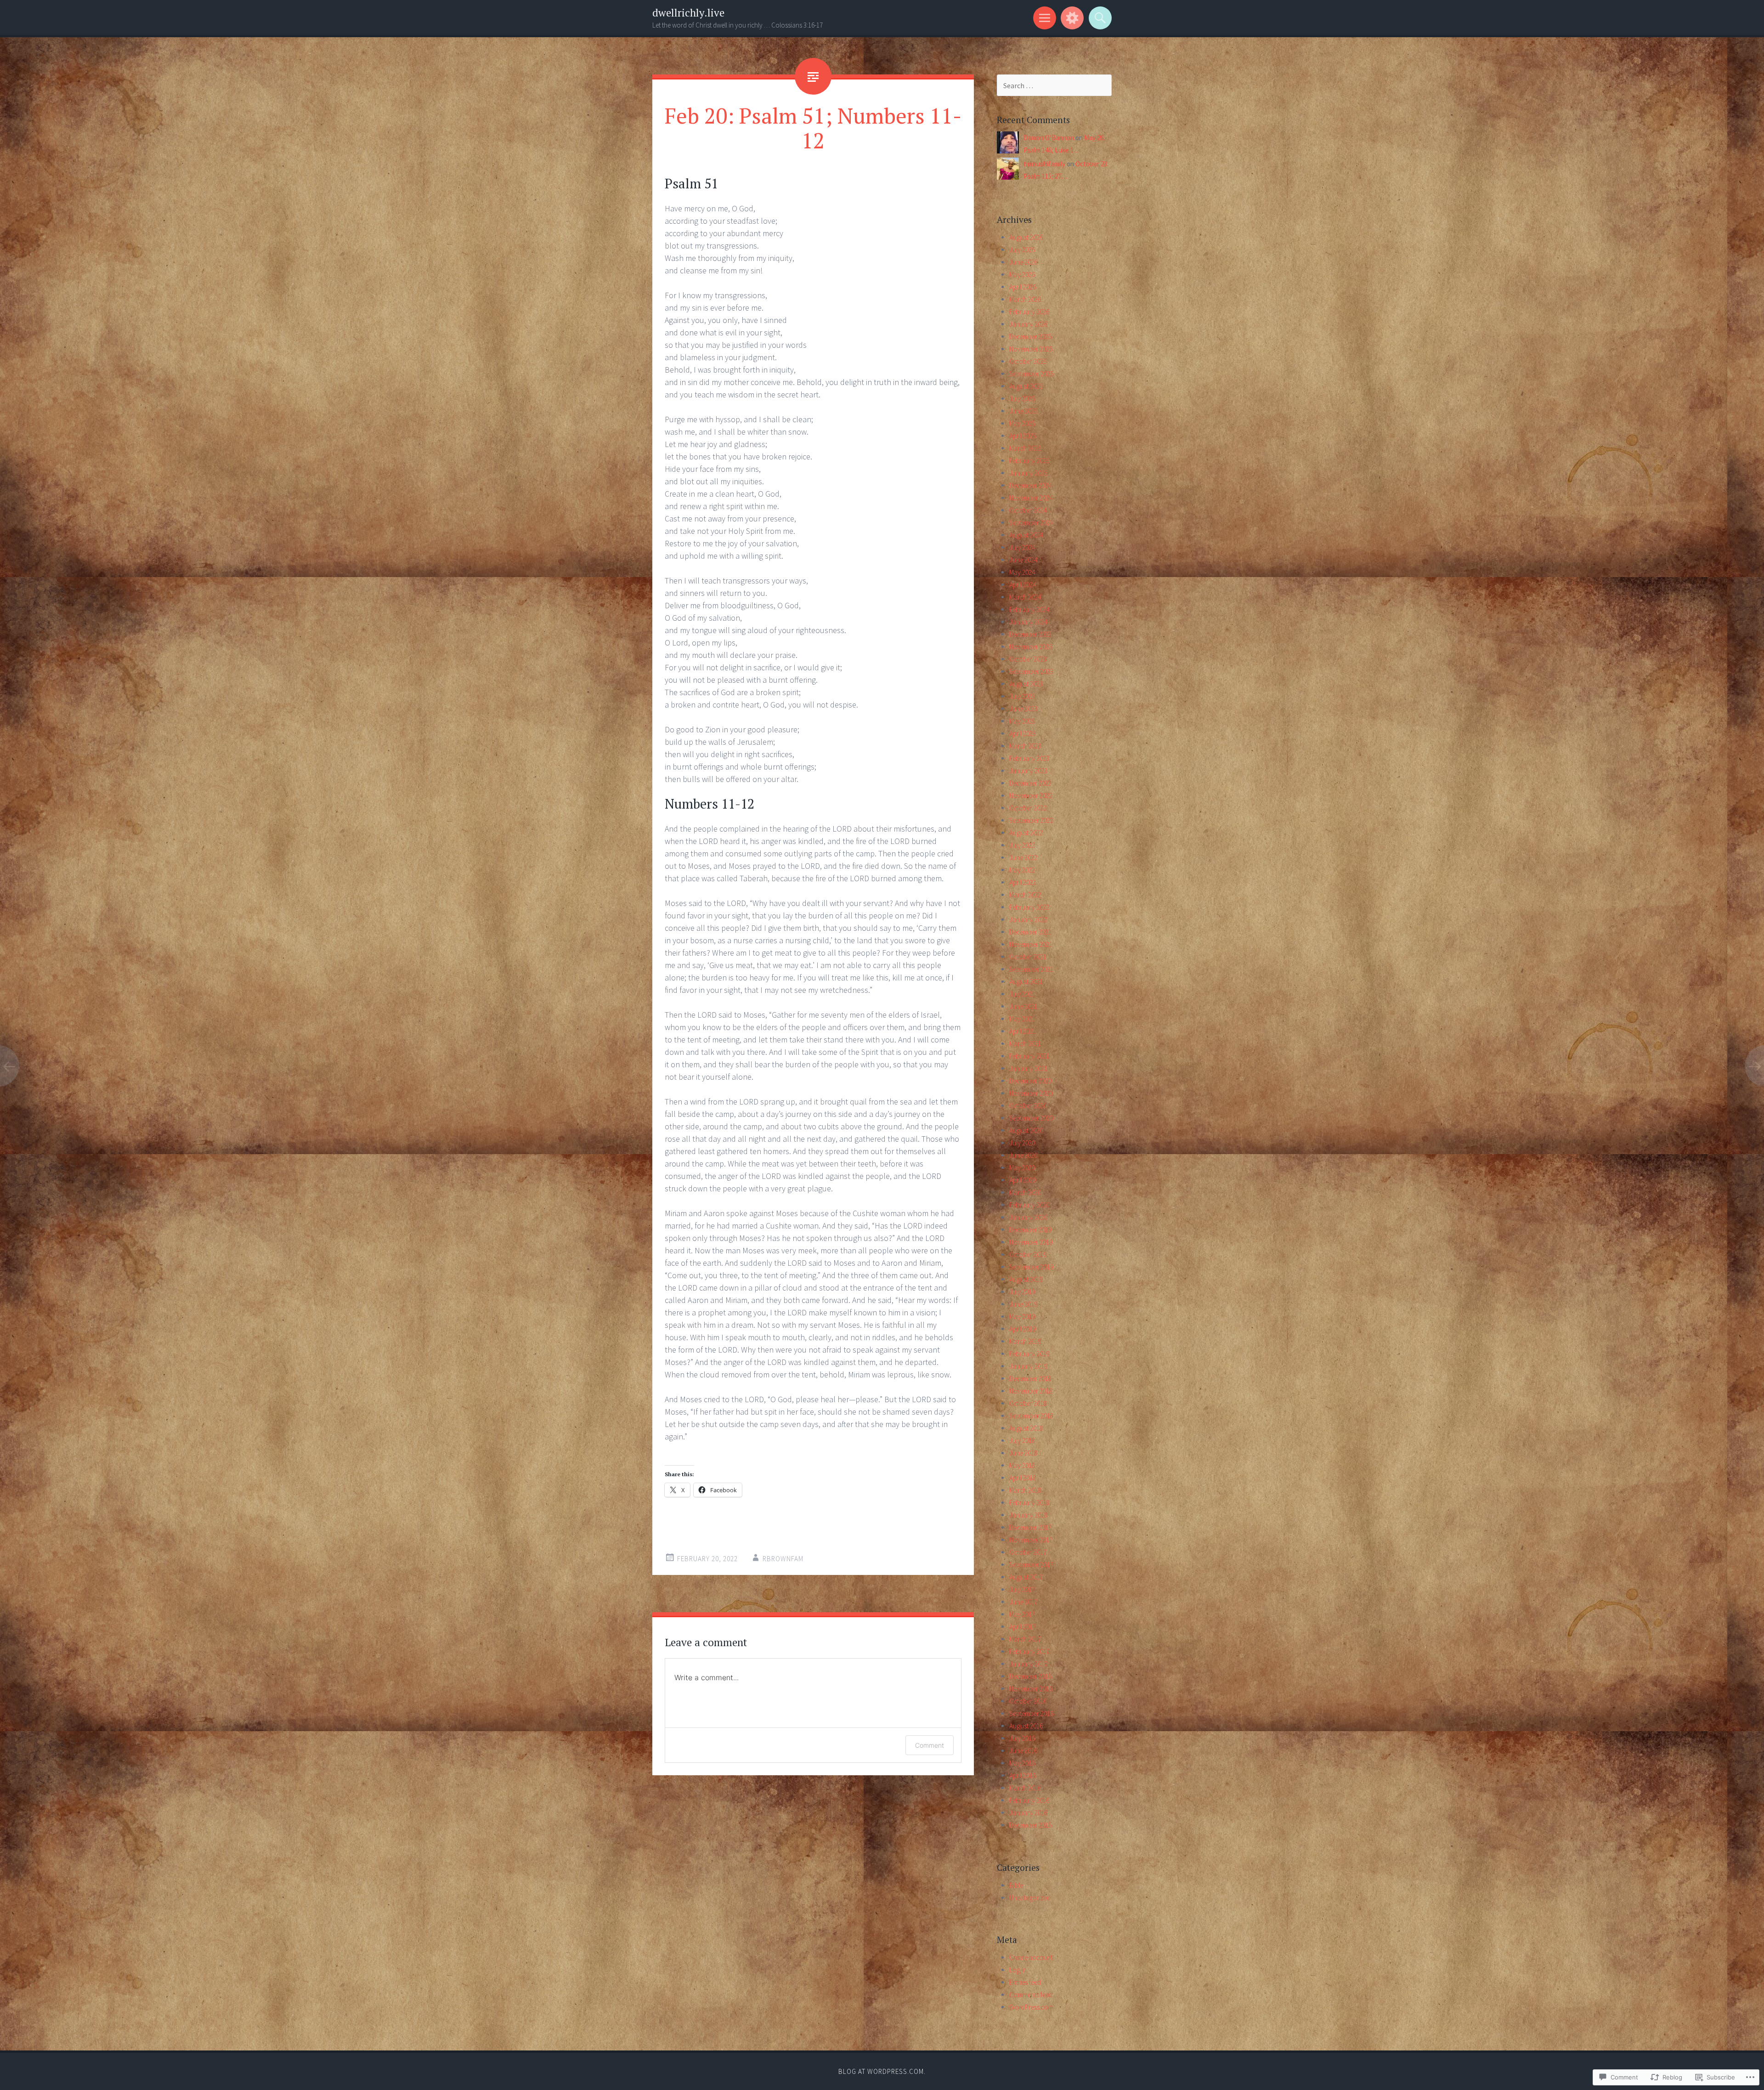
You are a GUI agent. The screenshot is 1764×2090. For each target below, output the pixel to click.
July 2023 (1022, 696)
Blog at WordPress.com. (882, 2071)
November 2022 (1031, 796)
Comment (930, 1745)
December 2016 (1030, 1676)
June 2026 (1023, 262)
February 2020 (1029, 1205)
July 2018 (1022, 1441)
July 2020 (1022, 1143)
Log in (1018, 1970)
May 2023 (1022, 721)
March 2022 (1025, 895)
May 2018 (1022, 1465)
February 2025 (1029, 461)
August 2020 (1026, 1130)
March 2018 (1025, 1490)
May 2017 (1022, 1614)
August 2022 (1026, 833)
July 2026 (1022, 250)
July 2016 (1022, 1738)
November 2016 (1031, 1689)
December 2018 (1030, 1379)
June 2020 (1023, 1155)
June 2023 (1023, 709)
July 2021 (1022, 994)
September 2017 (1031, 1565)
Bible (1016, 1885)
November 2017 (1031, 1540)
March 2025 (1025, 448)
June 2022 (1023, 858)
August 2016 (1026, 1726)
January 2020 (1028, 1217)
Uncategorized (1030, 1898)
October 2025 (1028, 361)
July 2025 (1022, 399)
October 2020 (1028, 1106)
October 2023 (1028, 659)
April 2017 (1023, 1627)
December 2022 (1030, 783)
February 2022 (1029, 907)
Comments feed (1031, 1995)
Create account (1031, 1957)
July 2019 (1022, 1292)
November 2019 (1031, 1242)
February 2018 (1029, 1503)
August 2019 (1026, 1279)
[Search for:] (1054, 86)
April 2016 (1023, 1776)
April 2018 (1023, 1478)
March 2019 (1025, 1341)
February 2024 (1029, 609)
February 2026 (1029, 312)
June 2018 (1023, 1453)
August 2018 (1026, 1428)
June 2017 (1023, 1602)
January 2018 (1028, 1515)
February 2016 (1029, 1800)
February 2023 (1029, 758)
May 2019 (1022, 1317)
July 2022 (1022, 845)
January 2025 (1028, 473)
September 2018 (1031, 1416)
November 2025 (1031, 349)
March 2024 (1025, 597)
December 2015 (1030, 1825)
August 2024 (1026, 535)
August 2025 (1026, 386)
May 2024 (1022, 572)
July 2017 (1022, 1589)
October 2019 (1028, 1255)
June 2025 (1023, 411)
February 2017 (1029, 1651)
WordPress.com (1031, 2007)
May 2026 (1022, 275)
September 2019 (1031, 1267)
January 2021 (1028, 1068)
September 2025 (1031, 374)
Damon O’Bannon (1049, 138)
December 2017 (1030, 1527)
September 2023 (1031, 671)
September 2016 (1031, 1713)
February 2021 (1029, 1056)
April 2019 (1023, 1329)
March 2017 (1025, 1639)
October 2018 (1028, 1403)
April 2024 (1023, 585)
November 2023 (1031, 647)
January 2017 (1028, 1664)
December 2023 (1030, 634)
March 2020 (1025, 1192)
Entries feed (1025, 1982)
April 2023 (1023, 733)
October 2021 (1028, 957)
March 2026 (1025, 299)
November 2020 (1031, 1093)
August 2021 (1026, 982)
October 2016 (1028, 1701)
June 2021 (1023, 1006)
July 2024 (1022, 547)
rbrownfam (783, 1559)
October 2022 (1028, 808)
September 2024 (1031, 523)
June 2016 (1023, 1751)
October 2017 (1028, 1552)
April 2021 (1023, 1031)
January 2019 (1028, 1366)
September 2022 (1031, 820)
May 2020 (1022, 1168)
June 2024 (1023, 560)
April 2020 (1023, 1180)
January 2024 (1028, 622)
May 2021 (1022, 1019)
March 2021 (1025, 1044)
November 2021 (1031, 944)
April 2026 (1023, 287)
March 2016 (1025, 1788)
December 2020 (1030, 1081)
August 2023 (1026, 684)
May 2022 (1022, 870)
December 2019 (1030, 1230)
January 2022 (1028, 920)
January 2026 (1028, 324)
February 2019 (1029, 1354)
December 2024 (1030, 485)
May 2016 (1022, 1763)
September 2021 (1031, 969)
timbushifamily (1044, 164)
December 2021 (1030, 932)
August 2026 (1026, 237)
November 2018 (1031, 1391)
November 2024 (1031, 498)
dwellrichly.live (688, 13)
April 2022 (1023, 882)
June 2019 (1023, 1304)
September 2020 (1031, 1118)
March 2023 (1025, 746)
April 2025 (1023, 436)
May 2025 (1022, 423)
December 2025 (1030, 337)
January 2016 (1028, 1813)
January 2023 (1028, 771)
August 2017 (1026, 1577)
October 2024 (1028, 510)
